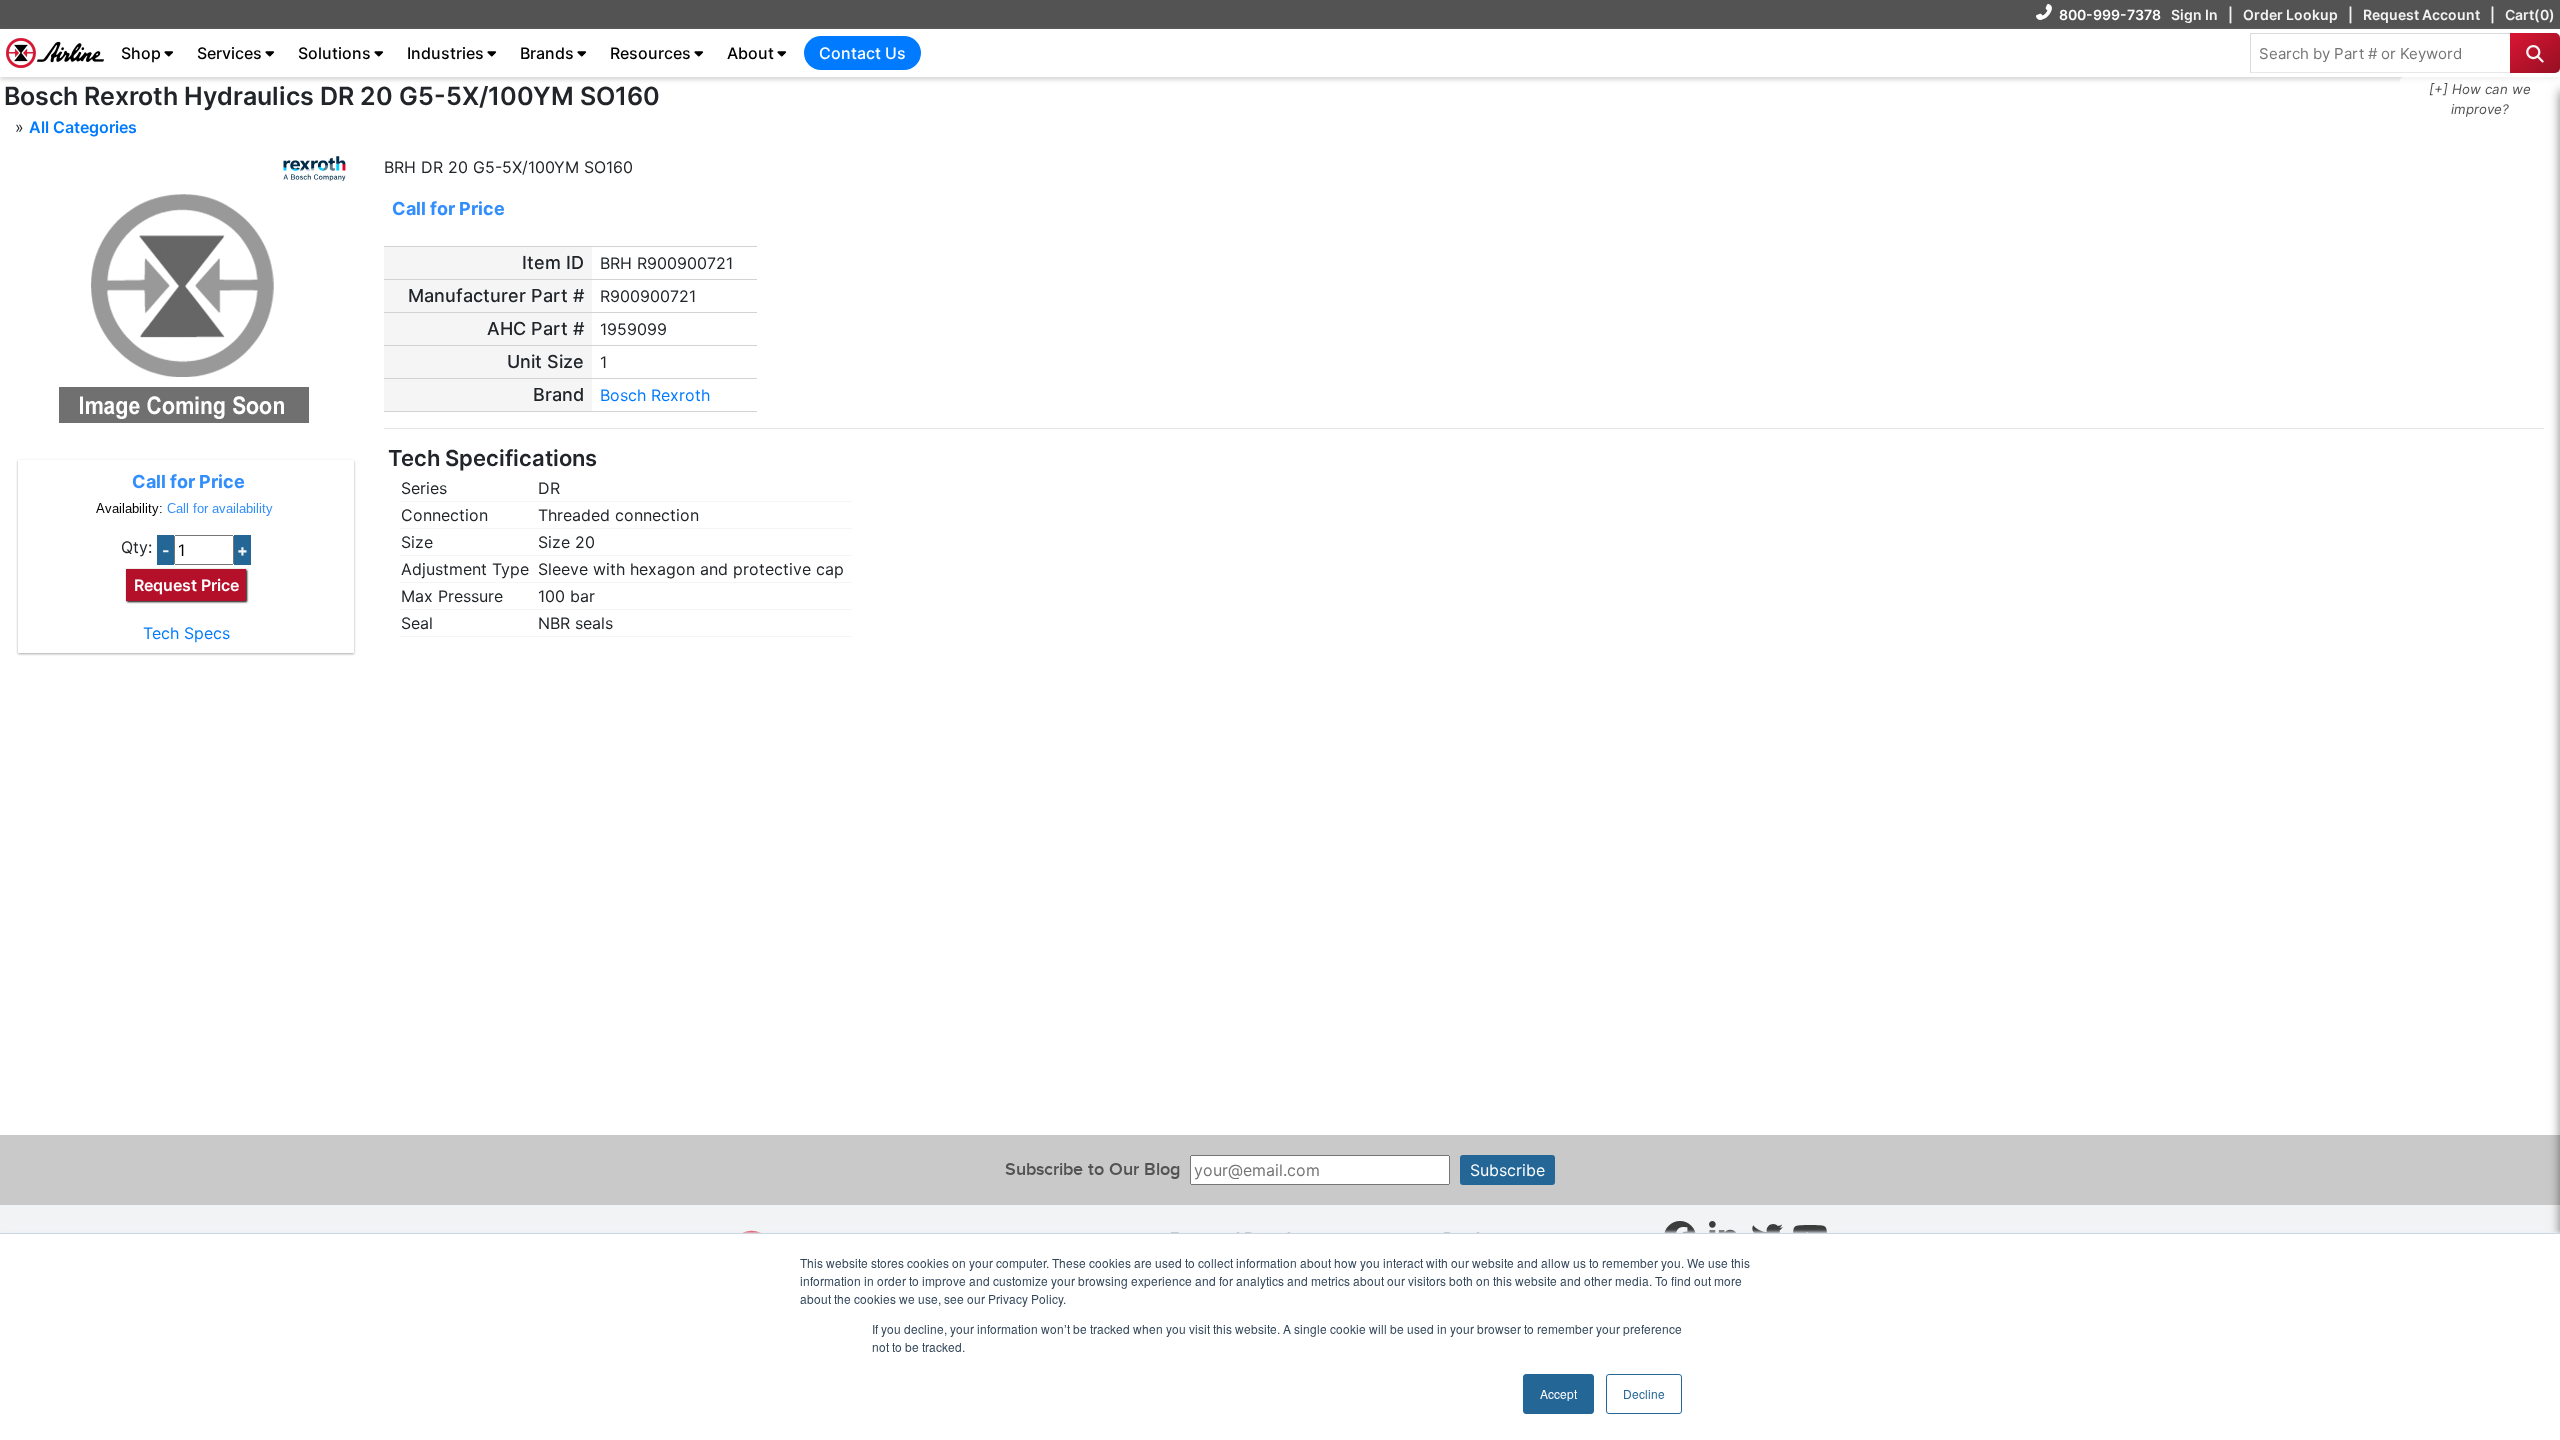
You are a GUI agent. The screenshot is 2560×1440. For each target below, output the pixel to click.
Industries (445, 53)
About (750, 53)
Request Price (186, 585)
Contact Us (862, 53)
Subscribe (1507, 1170)
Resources (650, 53)
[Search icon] (2535, 53)
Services (229, 53)
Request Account (2421, 14)
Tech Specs (186, 633)
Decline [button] (1644, 1393)
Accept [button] (1558, 1393)
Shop (141, 53)
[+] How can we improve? (2480, 99)
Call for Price (188, 481)
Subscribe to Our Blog (1092, 1169)
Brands (547, 53)
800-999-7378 (2110, 14)
